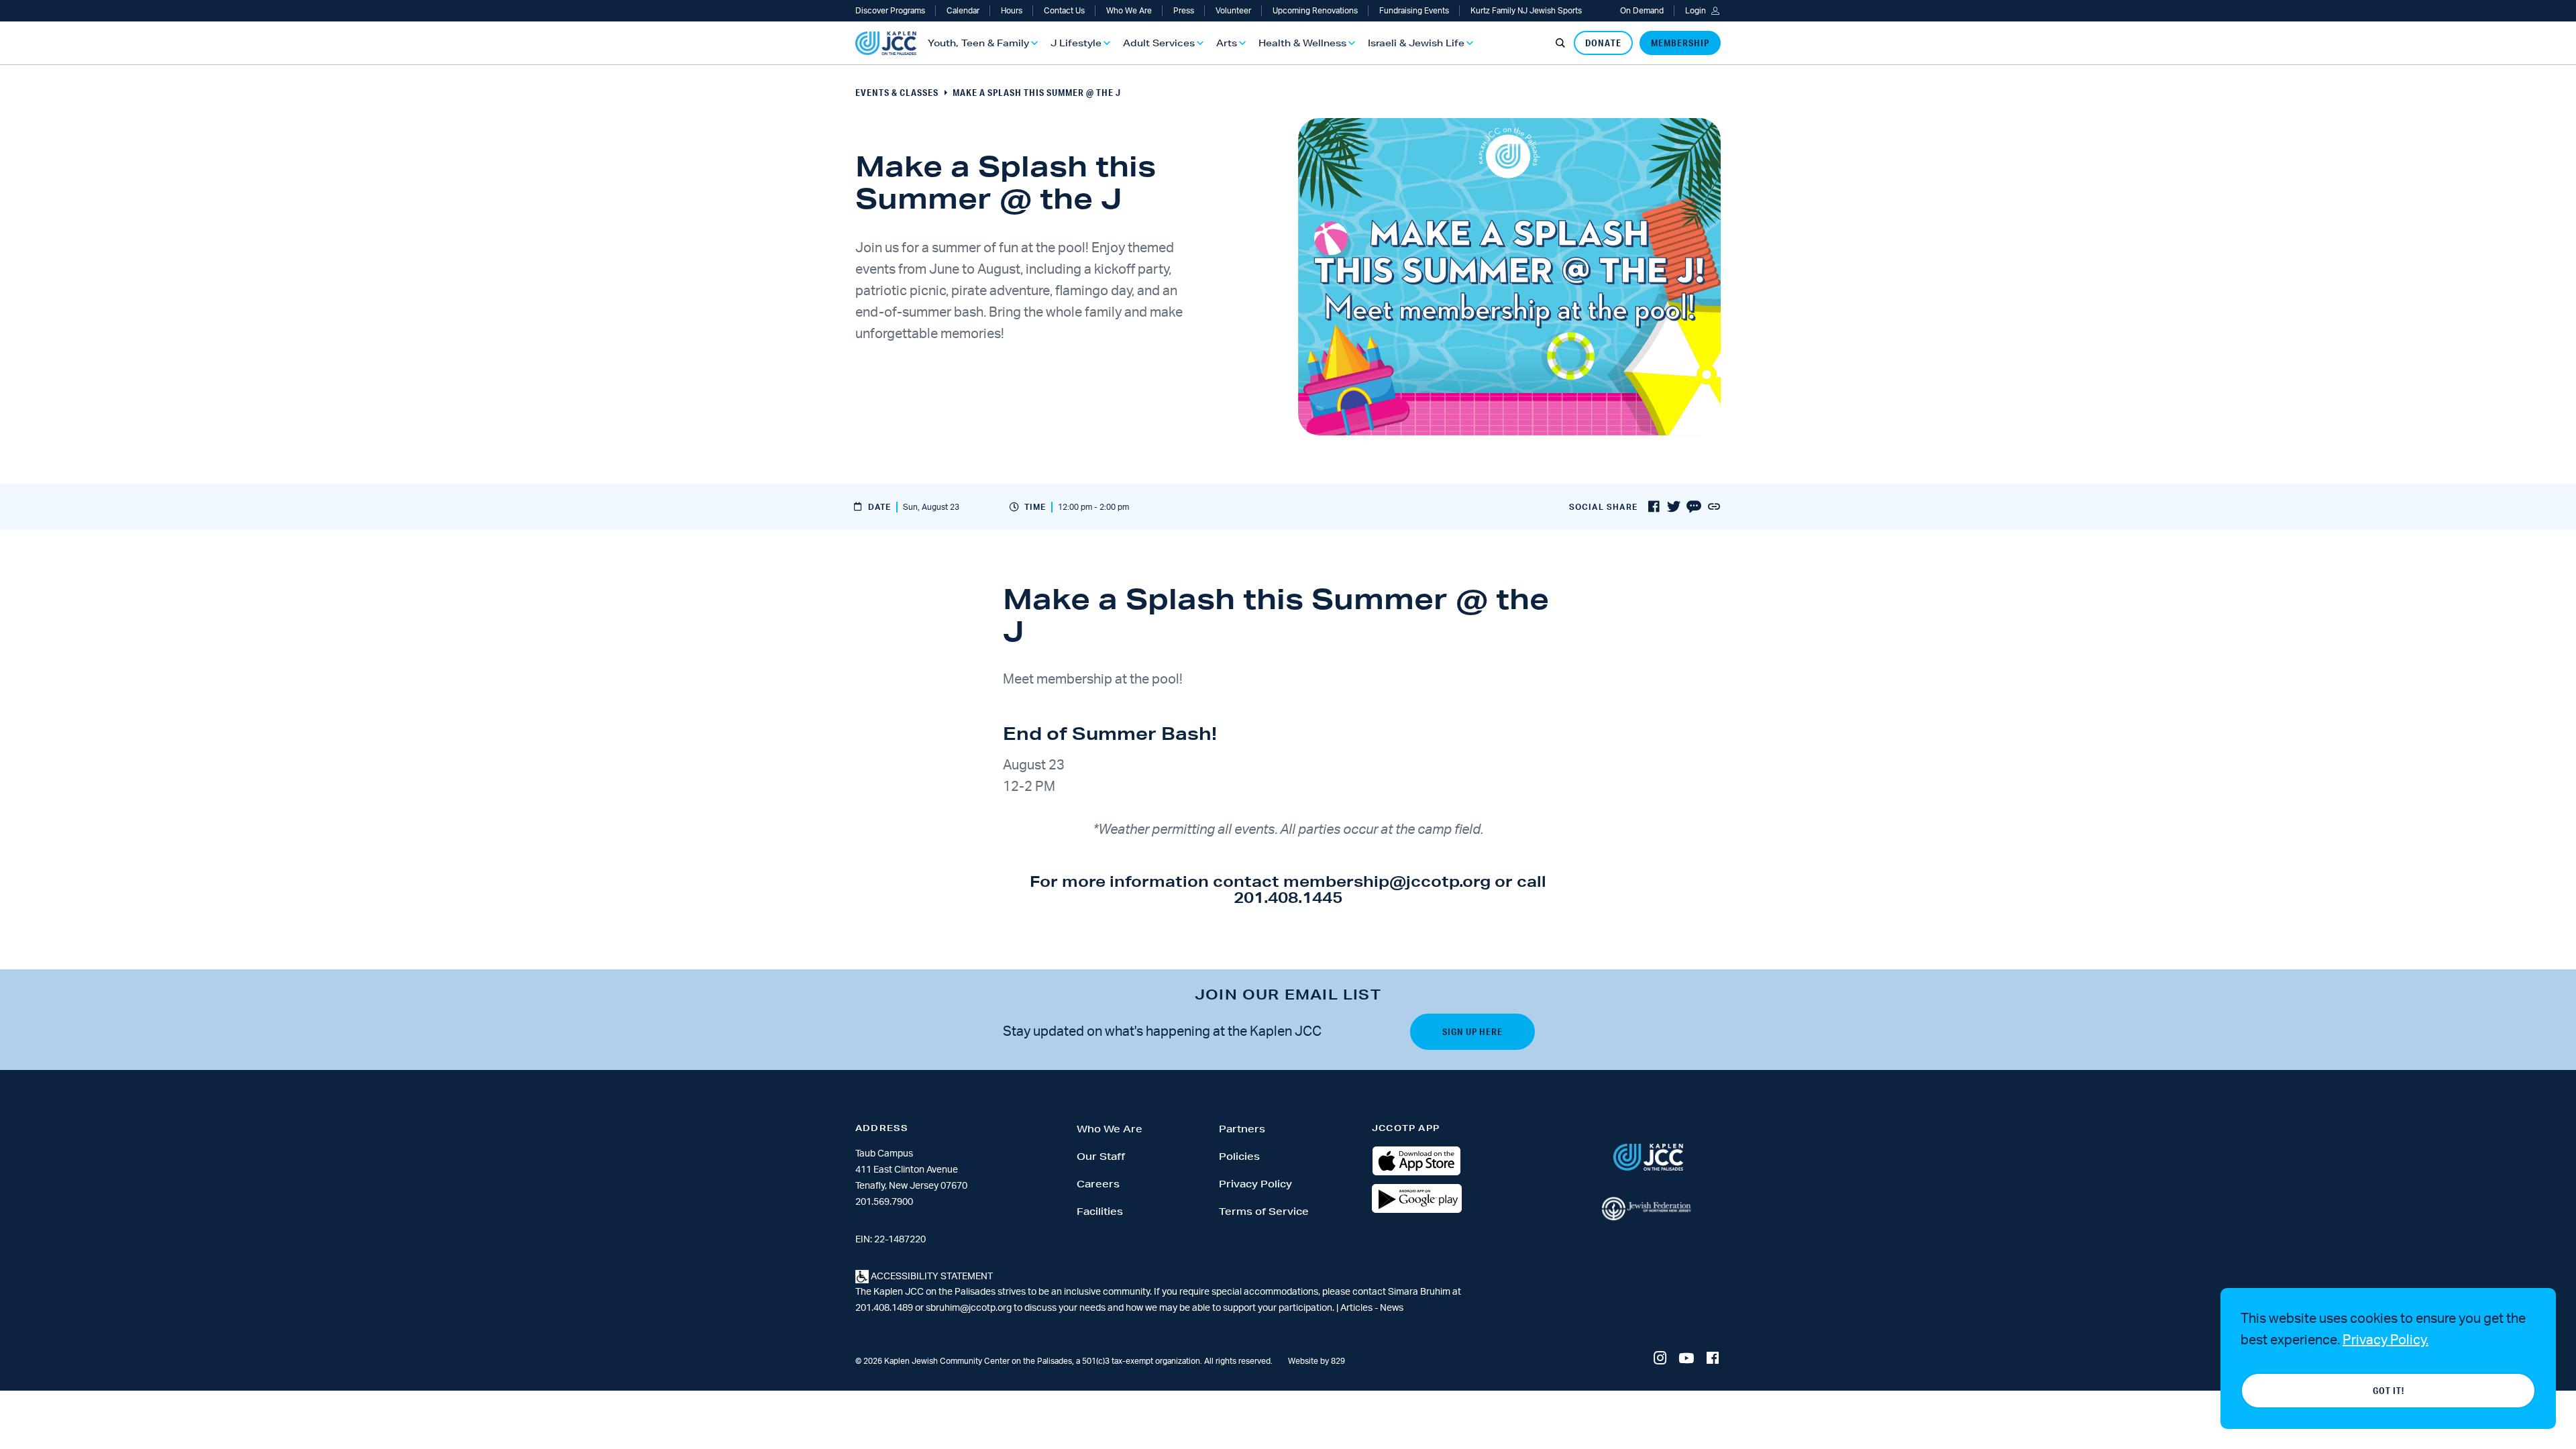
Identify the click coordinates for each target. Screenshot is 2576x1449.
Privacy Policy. (2385, 1340)
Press (1184, 11)
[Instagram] (1660, 1359)
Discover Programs (890, 11)
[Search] (1560, 43)
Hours (1012, 11)
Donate (1603, 43)
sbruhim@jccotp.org (969, 1308)
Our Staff (1101, 1157)
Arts (1227, 43)
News (1392, 1308)
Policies (1239, 1157)
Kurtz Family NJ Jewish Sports (1526, 11)
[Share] (1714, 507)
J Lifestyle (1076, 43)
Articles (1357, 1308)
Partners (1242, 1129)
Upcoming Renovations (1315, 11)
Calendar (963, 11)
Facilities (1100, 1212)
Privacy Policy (1255, 1184)
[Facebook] (1713, 1359)
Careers (1098, 1184)
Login (1696, 11)
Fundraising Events (1414, 11)
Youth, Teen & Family (978, 43)
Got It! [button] (2389, 1391)
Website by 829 (1317, 1361)
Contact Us (1064, 11)
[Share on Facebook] (1654, 507)
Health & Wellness (1302, 43)
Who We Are (1129, 11)
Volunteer (1233, 11)
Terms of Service (1264, 1212)
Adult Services (1159, 43)
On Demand (1642, 11)
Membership (1680, 43)
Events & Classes (897, 93)
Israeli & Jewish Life (1416, 43)
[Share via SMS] (1694, 507)
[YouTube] (1686, 1359)
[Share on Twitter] (1674, 507)
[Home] (886, 43)
